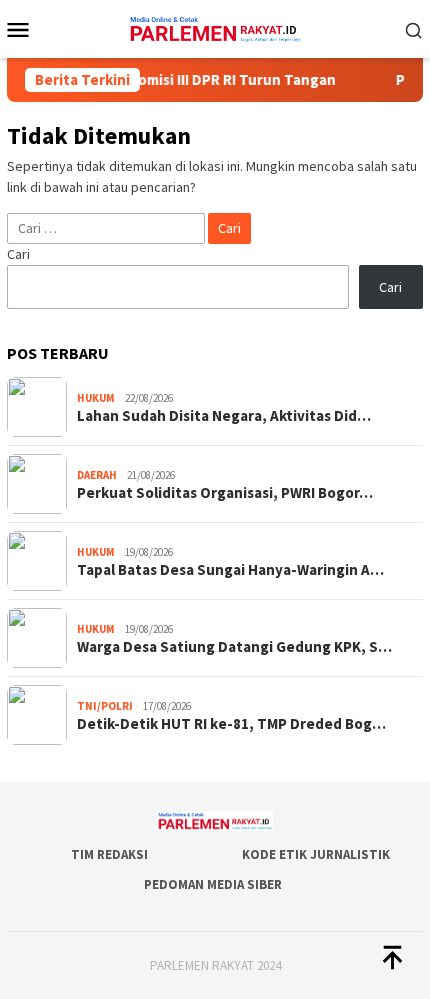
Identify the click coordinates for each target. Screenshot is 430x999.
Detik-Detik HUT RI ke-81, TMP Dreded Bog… (231, 724)
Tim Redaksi (109, 854)
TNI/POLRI (105, 706)
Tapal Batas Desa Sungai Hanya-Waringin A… (230, 570)
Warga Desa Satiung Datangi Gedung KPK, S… (234, 647)
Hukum (96, 398)
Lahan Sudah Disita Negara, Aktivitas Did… (224, 416)
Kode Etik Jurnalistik (316, 854)
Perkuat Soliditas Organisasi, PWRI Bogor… (225, 493)
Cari (18, 254)
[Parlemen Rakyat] (214, 27)
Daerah (97, 475)
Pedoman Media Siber (213, 884)
